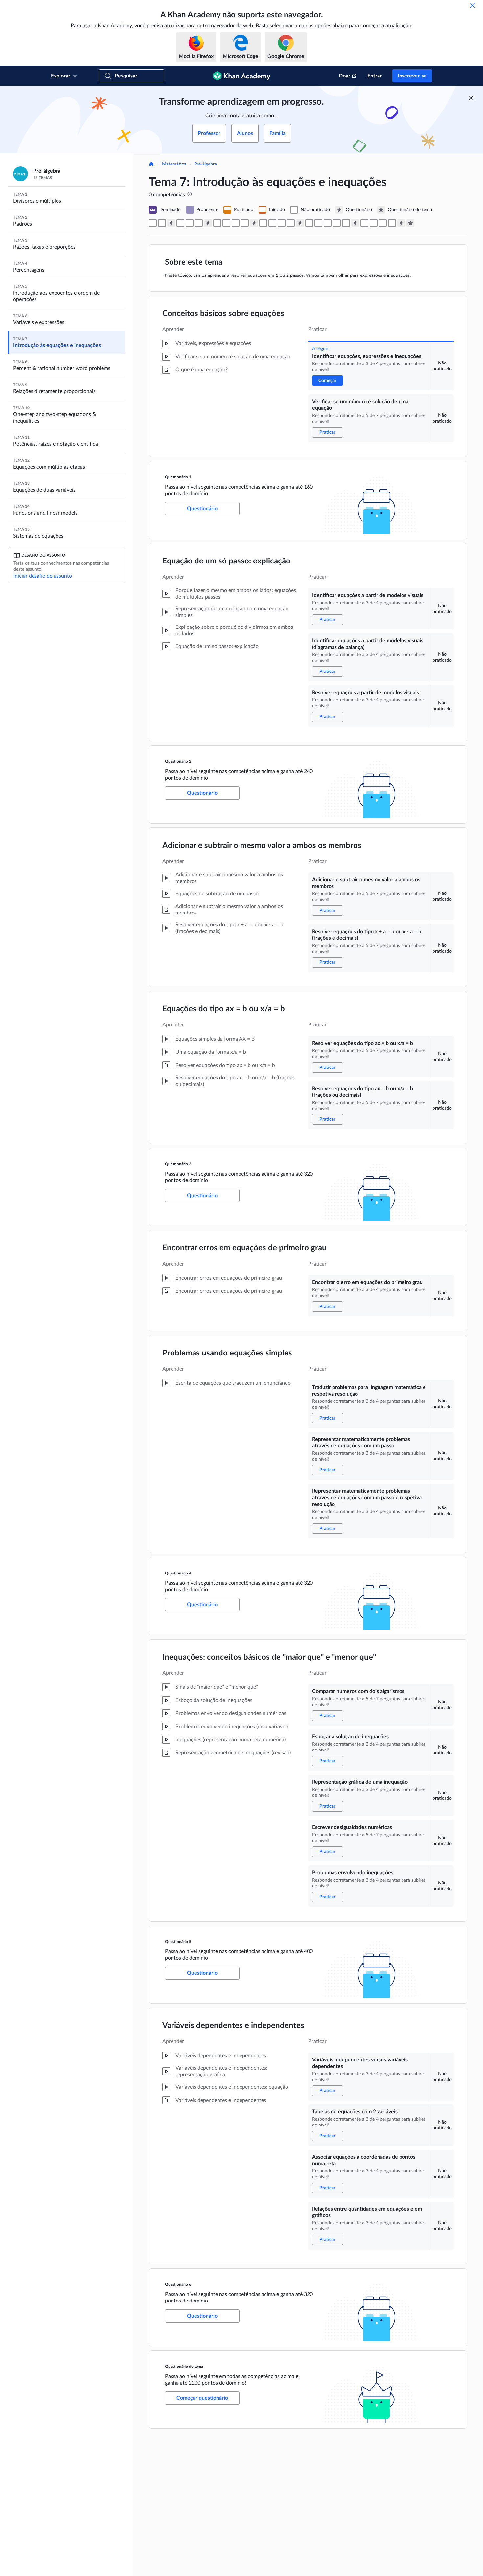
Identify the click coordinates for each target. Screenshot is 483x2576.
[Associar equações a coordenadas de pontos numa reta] (383, 223)
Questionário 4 (178, 1573)
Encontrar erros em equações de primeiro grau (244, 1248)
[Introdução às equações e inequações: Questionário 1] (171, 223)
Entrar (375, 76)
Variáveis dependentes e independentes (233, 2026)
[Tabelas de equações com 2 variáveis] (374, 223)
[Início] (151, 165)
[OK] (472, 5)
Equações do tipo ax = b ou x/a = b (224, 1009)
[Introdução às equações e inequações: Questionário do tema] (410, 223)
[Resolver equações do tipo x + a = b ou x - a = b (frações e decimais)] (226, 223)
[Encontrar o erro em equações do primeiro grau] (263, 223)
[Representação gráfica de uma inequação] (328, 223)
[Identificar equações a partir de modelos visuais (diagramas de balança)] (190, 223)
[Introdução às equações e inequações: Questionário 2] (208, 223)
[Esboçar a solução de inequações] (318, 223)
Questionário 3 (178, 1164)
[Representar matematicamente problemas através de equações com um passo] (282, 223)
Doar (345, 76)
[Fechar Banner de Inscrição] (471, 98)
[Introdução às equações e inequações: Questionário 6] (401, 223)
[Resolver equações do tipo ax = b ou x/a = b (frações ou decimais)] (245, 223)
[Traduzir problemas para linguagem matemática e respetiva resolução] (272, 223)
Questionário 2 (178, 761)
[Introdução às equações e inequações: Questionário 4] (300, 223)
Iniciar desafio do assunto (43, 576)
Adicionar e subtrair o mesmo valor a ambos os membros (262, 846)
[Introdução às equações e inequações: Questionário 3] (254, 223)
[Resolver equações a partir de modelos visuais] (199, 223)
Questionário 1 (178, 477)
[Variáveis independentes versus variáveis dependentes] (364, 223)
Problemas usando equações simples (227, 1353)
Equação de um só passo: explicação (226, 561)
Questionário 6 (178, 2284)
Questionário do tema (184, 2367)
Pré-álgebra (206, 164)
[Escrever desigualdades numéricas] (337, 223)
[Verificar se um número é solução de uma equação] (162, 223)
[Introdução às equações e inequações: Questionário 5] (355, 223)
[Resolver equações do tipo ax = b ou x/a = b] (236, 223)
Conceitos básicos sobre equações (223, 314)
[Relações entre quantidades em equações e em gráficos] (392, 223)
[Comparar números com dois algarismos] (309, 223)
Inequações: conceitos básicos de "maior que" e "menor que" (269, 1657)
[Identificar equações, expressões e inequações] (153, 223)
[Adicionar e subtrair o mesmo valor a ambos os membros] (217, 223)
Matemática (174, 164)
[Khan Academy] (242, 76)
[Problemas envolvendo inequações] (346, 223)
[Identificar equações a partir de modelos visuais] (180, 223)
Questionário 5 (178, 1942)
